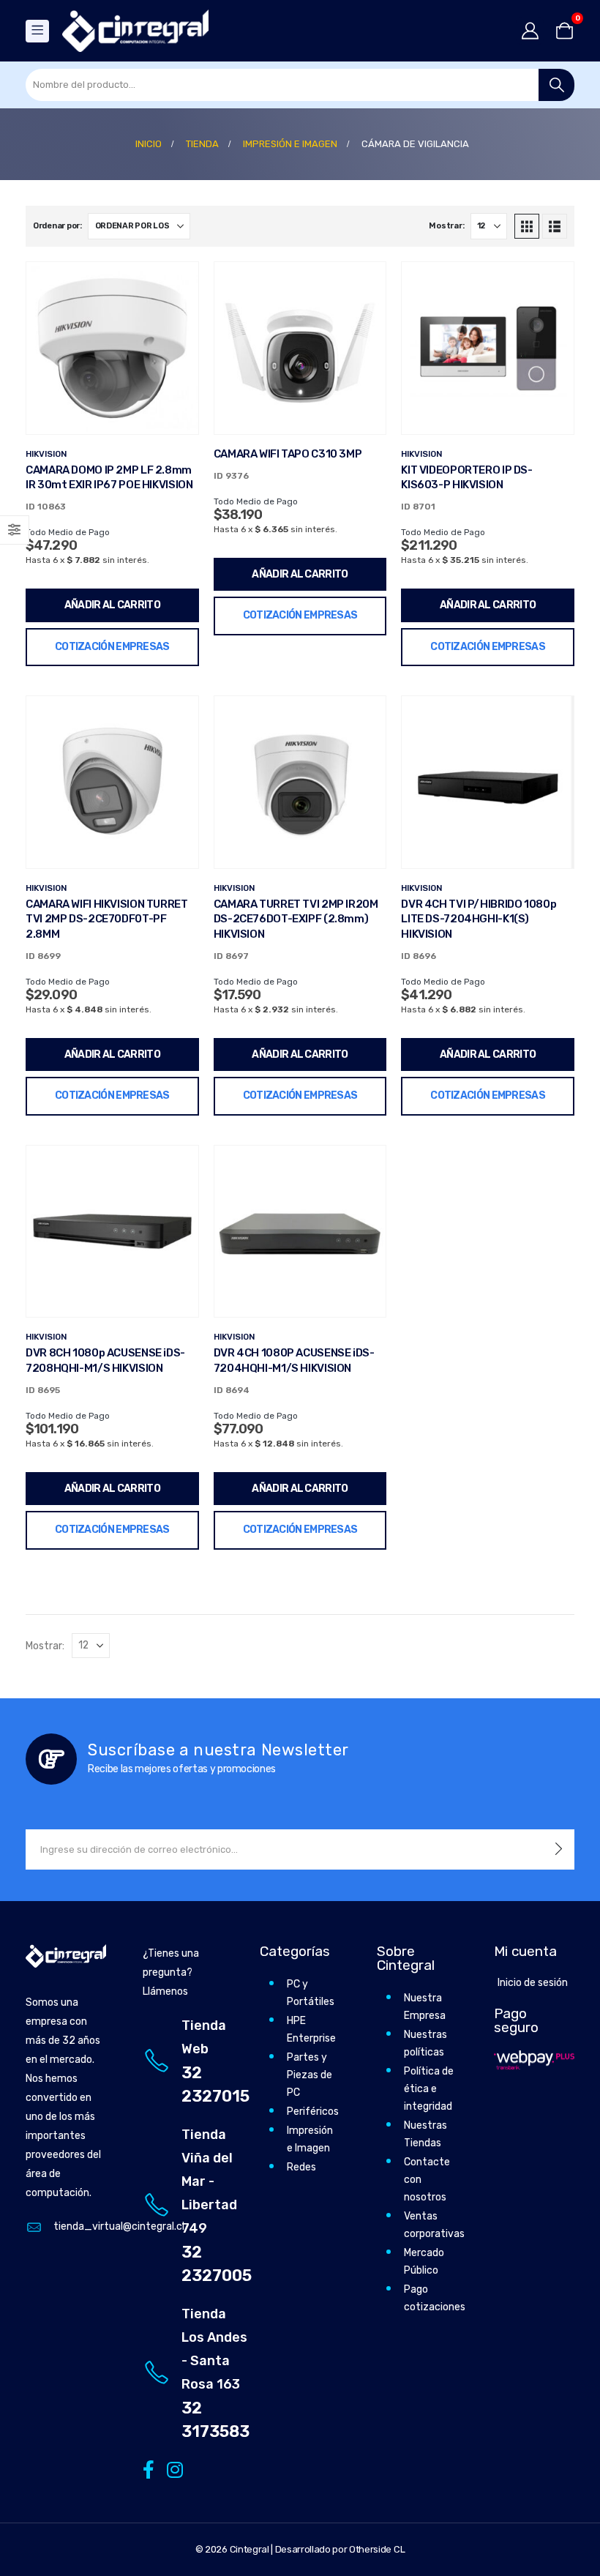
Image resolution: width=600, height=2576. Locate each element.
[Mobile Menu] (37, 31)
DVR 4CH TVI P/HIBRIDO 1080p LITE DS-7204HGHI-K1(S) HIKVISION (479, 919)
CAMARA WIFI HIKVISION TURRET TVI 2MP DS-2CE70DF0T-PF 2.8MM (107, 919)
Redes (301, 2167)
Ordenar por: (57, 226)
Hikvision (46, 454)
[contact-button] (559, 1849)
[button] (527, 226)
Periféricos (313, 2112)
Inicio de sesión (533, 1983)
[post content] (112, 348)
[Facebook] (148, 2469)
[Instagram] (172, 2469)
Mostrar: (446, 226)
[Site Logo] (135, 31)
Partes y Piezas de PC (310, 2075)
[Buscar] (556, 85)
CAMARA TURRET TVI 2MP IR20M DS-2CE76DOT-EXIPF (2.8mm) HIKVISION (296, 919)
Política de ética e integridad (429, 2089)
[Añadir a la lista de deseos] (176, 284)
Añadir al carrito (112, 605)
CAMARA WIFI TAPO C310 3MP (288, 454)
